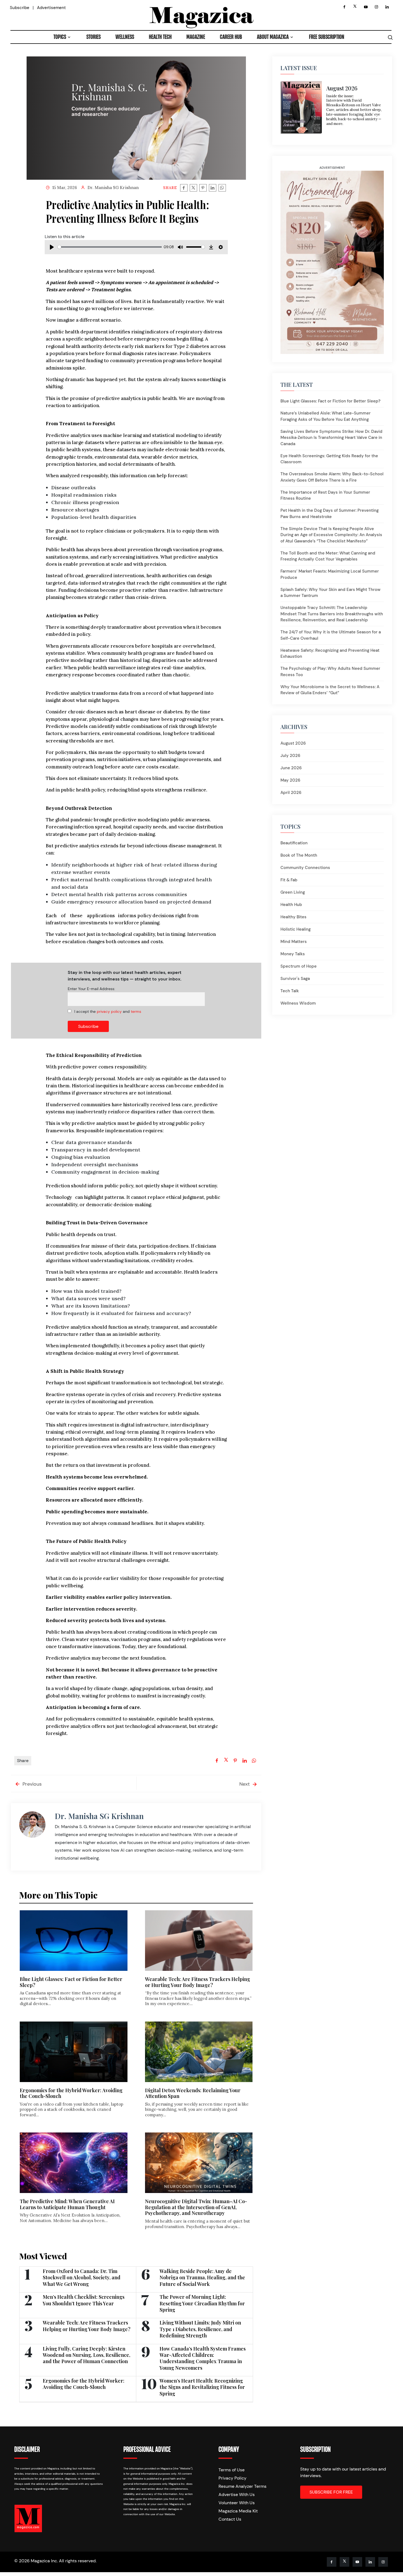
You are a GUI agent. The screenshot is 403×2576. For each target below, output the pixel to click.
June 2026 (291, 768)
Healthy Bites (293, 917)
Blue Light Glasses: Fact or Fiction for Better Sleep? (71, 1982)
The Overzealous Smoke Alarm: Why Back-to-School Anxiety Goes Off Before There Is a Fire (332, 477)
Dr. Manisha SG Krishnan (113, 188)
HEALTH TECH (160, 37)
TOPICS (60, 37)
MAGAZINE (196, 37)
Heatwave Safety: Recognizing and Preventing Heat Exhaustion (330, 654)
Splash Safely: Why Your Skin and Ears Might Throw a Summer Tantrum (330, 593)
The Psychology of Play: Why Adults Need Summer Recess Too (330, 672)
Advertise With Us (237, 2494)
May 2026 (290, 780)
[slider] (110, 247)
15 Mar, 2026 (65, 188)
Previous (31, 1784)
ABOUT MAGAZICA (273, 37)
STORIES (93, 37)
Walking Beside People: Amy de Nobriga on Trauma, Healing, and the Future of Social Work (202, 2278)
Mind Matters (294, 942)
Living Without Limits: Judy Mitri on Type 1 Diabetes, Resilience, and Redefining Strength (200, 2329)
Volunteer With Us (237, 2503)
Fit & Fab (289, 880)
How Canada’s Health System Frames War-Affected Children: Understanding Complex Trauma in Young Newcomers (203, 2358)
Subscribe (20, 8)
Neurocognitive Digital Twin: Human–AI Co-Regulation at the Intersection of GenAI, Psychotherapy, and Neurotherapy (196, 2207)
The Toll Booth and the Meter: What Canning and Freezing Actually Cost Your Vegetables (328, 556)
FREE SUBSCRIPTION (327, 37)
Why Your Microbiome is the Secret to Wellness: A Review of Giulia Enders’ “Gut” (330, 690)
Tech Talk (290, 991)
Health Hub (291, 905)
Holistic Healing (296, 929)
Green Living (293, 892)
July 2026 (290, 756)
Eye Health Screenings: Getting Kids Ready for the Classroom (329, 459)
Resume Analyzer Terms (242, 2486)
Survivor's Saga (295, 979)
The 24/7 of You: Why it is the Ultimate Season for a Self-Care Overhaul (331, 635)
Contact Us (230, 2519)
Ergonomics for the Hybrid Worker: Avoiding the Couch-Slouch (71, 2093)
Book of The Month (299, 855)
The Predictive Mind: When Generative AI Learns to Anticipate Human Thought (67, 2204)
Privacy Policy (232, 2478)
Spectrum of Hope (299, 966)
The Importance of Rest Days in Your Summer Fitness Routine (325, 495)
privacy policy (109, 1011)
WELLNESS (125, 37)
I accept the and (107, 1011)
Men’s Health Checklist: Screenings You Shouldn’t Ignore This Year (84, 2300)
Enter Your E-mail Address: (91, 989)
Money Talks (293, 954)
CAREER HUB (231, 37)
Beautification (294, 843)
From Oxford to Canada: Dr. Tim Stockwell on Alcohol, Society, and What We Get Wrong (82, 2278)
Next (245, 1784)
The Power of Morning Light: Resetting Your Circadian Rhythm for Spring (202, 2303)
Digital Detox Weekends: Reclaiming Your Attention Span (193, 2093)
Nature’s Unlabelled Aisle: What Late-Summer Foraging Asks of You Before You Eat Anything (326, 416)
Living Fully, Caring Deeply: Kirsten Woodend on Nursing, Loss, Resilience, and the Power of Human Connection (86, 2355)
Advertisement (51, 8)
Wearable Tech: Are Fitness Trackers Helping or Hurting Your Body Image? (198, 1982)
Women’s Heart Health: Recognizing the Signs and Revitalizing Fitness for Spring (202, 2387)
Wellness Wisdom (298, 1003)
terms (136, 1011)
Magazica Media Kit (238, 2511)
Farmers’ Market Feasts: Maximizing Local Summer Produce (330, 574)
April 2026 (291, 793)
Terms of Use (232, 2470)
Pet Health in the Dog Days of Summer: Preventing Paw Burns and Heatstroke (330, 514)
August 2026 (293, 743)
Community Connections (305, 868)
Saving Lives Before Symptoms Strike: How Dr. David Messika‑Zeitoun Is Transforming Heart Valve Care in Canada (331, 438)
